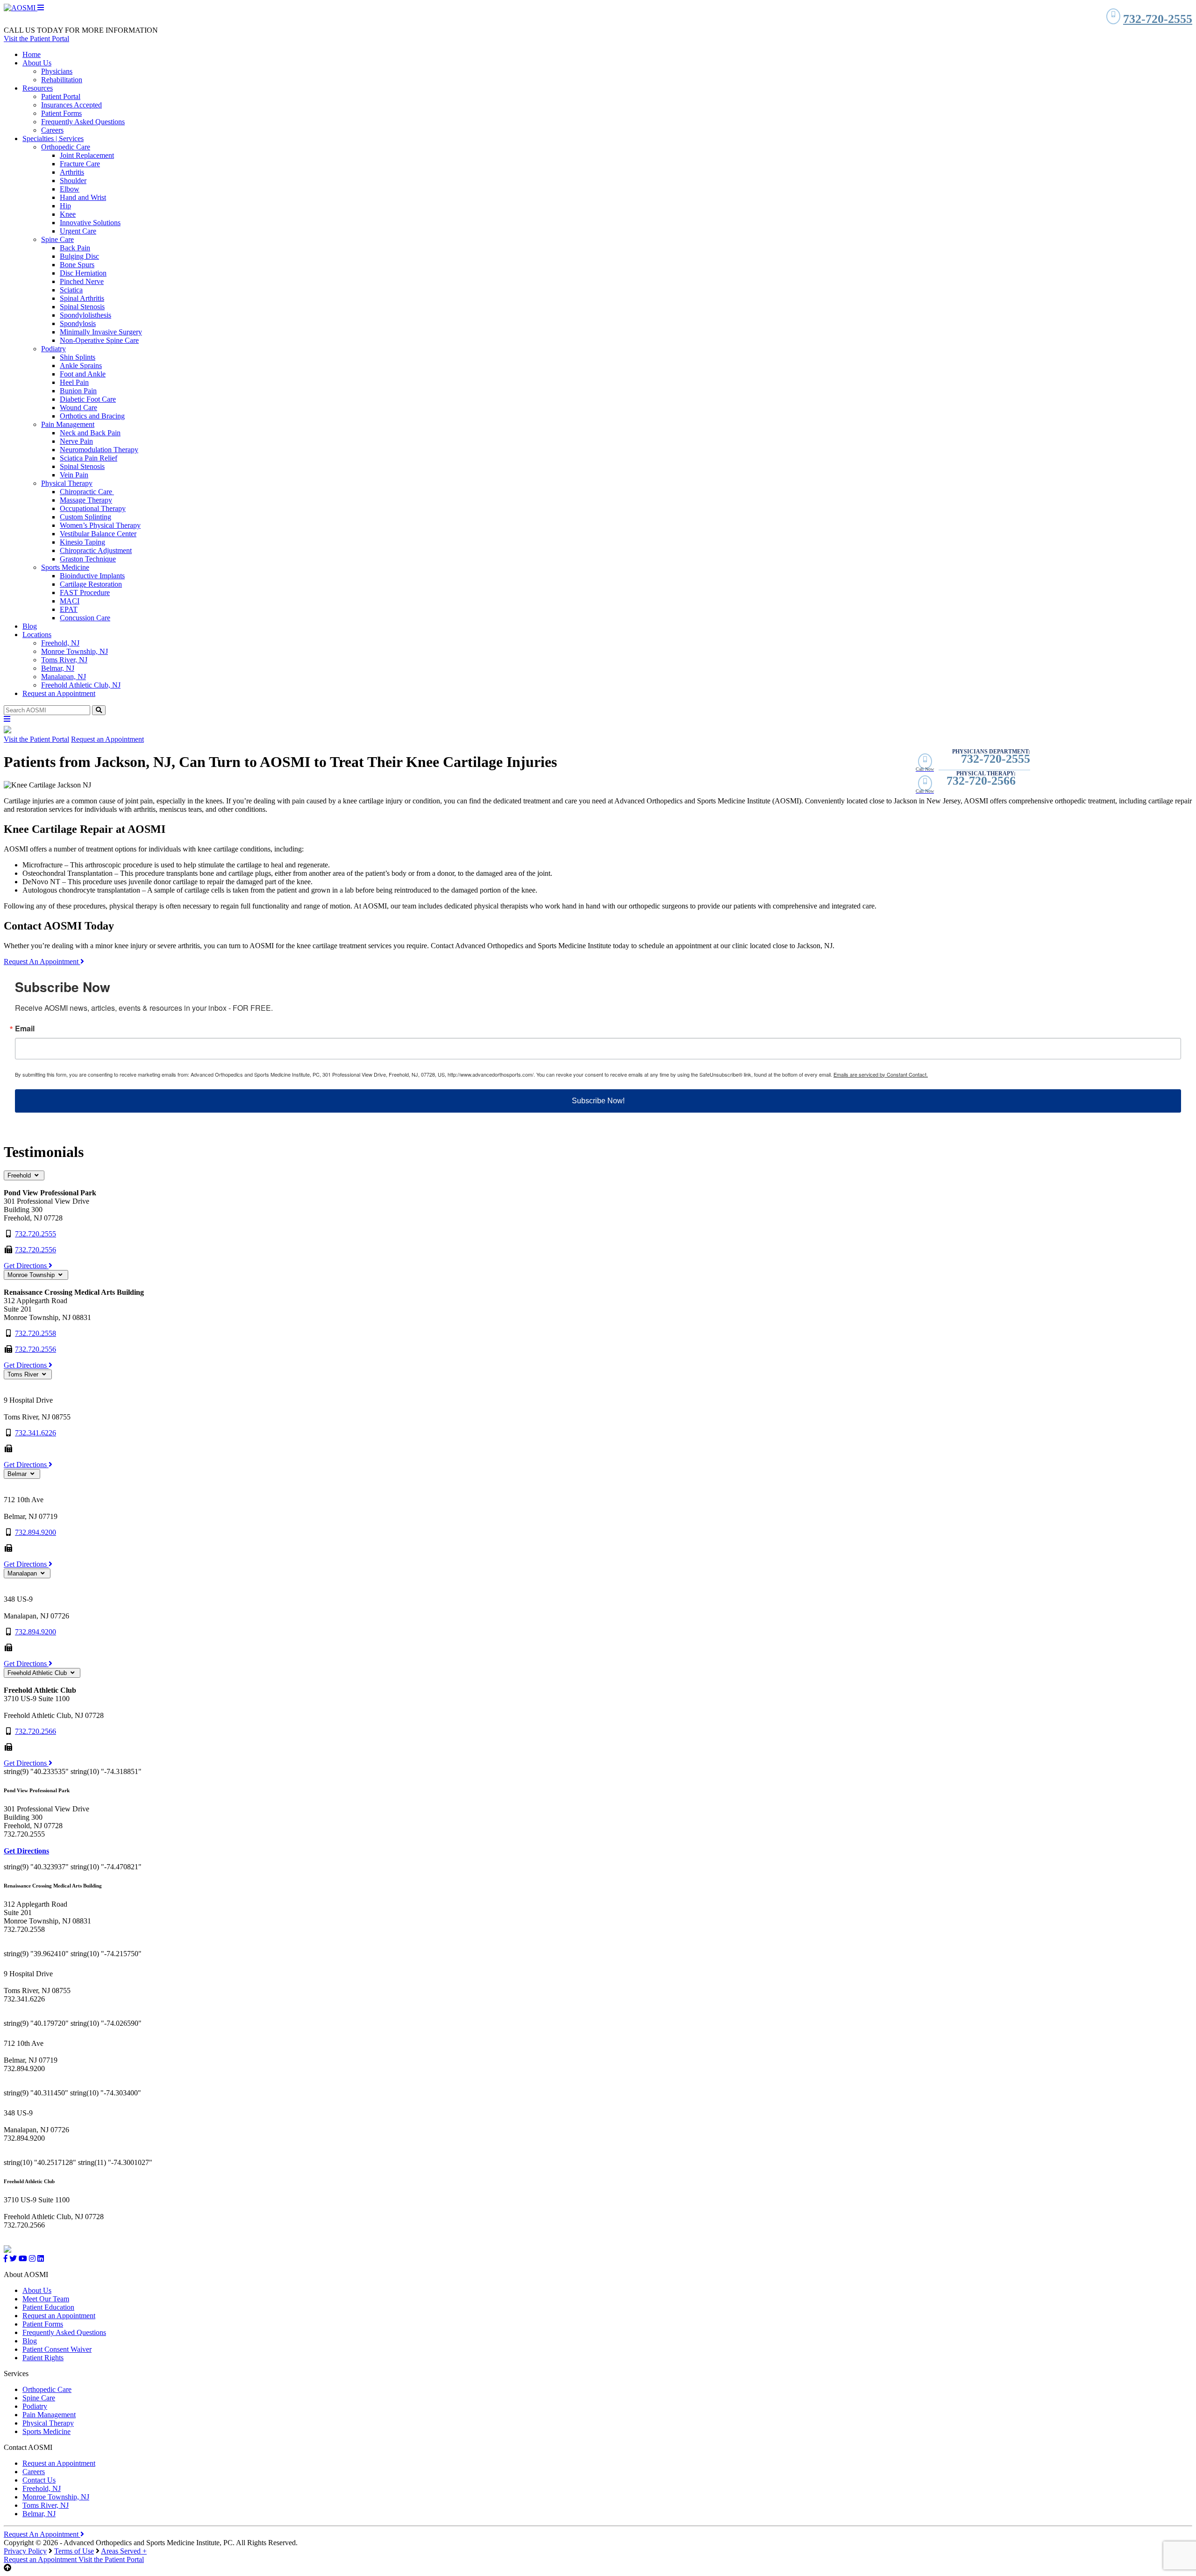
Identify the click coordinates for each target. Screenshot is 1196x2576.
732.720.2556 (36, 1250)
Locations (37, 635)
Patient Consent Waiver (57, 2349)
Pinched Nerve (82, 281)
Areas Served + (124, 2551)
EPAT (69, 609)
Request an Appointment (59, 693)
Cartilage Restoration (91, 584)
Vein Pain (74, 475)
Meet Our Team (46, 2299)
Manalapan (23, 1573)
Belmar (18, 1474)
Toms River (24, 1374)
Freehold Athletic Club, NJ (81, 685)
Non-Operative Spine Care (99, 340)
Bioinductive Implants (92, 576)
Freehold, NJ (60, 643)
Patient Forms (61, 113)
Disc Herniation (83, 273)
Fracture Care (80, 164)
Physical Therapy (67, 483)
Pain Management (68, 424)
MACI (70, 601)
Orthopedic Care (66, 147)
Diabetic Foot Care (88, 399)
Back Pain (75, 248)
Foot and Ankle (83, 374)
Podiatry (53, 349)
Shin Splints (78, 357)
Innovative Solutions (90, 223)
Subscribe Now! (598, 1101)
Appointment (41, 2559)
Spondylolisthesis (85, 315)
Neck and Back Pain (90, 433)
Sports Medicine (65, 567)
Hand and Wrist (83, 197)
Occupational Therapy (93, 508)
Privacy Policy (25, 2551)
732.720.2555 (36, 1234)
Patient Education (48, 2307)
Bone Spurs (77, 265)
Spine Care (57, 239)
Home (32, 54)
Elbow (70, 189)
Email (25, 1029)
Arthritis (72, 172)
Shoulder (73, 181)
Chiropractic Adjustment (96, 550)
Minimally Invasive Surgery (101, 332)
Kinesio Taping (82, 542)
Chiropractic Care (87, 492)
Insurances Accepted (71, 105)
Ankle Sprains (81, 365)
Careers (52, 130)
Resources (38, 88)
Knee (68, 214)
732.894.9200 (36, 1532)
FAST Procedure (85, 593)
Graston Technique (88, 559)
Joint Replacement (87, 155)
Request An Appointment (42, 962)
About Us (37, 63)
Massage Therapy (86, 500)
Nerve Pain (76, 441)
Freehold (20, 1175)
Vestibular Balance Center (98, 534)
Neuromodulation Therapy (99, 450)
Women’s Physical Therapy (100, 525)
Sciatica (71, 290)
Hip (65, 206)
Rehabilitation (62, 80)
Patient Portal (61, 96)
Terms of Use (74, 2551)
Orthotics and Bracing (92, 416)
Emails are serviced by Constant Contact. (881, 1074)
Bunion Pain (78, 391)
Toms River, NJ (64, 660)
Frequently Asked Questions (83, 122)
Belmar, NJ (58, 668)
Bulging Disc (79, 256)
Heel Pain (74, 382)
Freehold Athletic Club (38, 1673)
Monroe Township (32, 1275)
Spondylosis (78, 323)
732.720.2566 (36, 1731)
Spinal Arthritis (82, 298)
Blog (30, 626)
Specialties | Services (53, 138)
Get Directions (26, 1266)
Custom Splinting (85, 517)
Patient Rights (43, 2358)
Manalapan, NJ (64, 677)
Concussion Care (85, 618)
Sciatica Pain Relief (89, 458)
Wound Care (78, 408)
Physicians (57, 71)
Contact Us (39, 2480)
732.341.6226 (36, 1433)
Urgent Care (78, 231)
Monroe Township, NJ (75, 651)
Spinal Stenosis (82, 307)
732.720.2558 (36, 1333)
